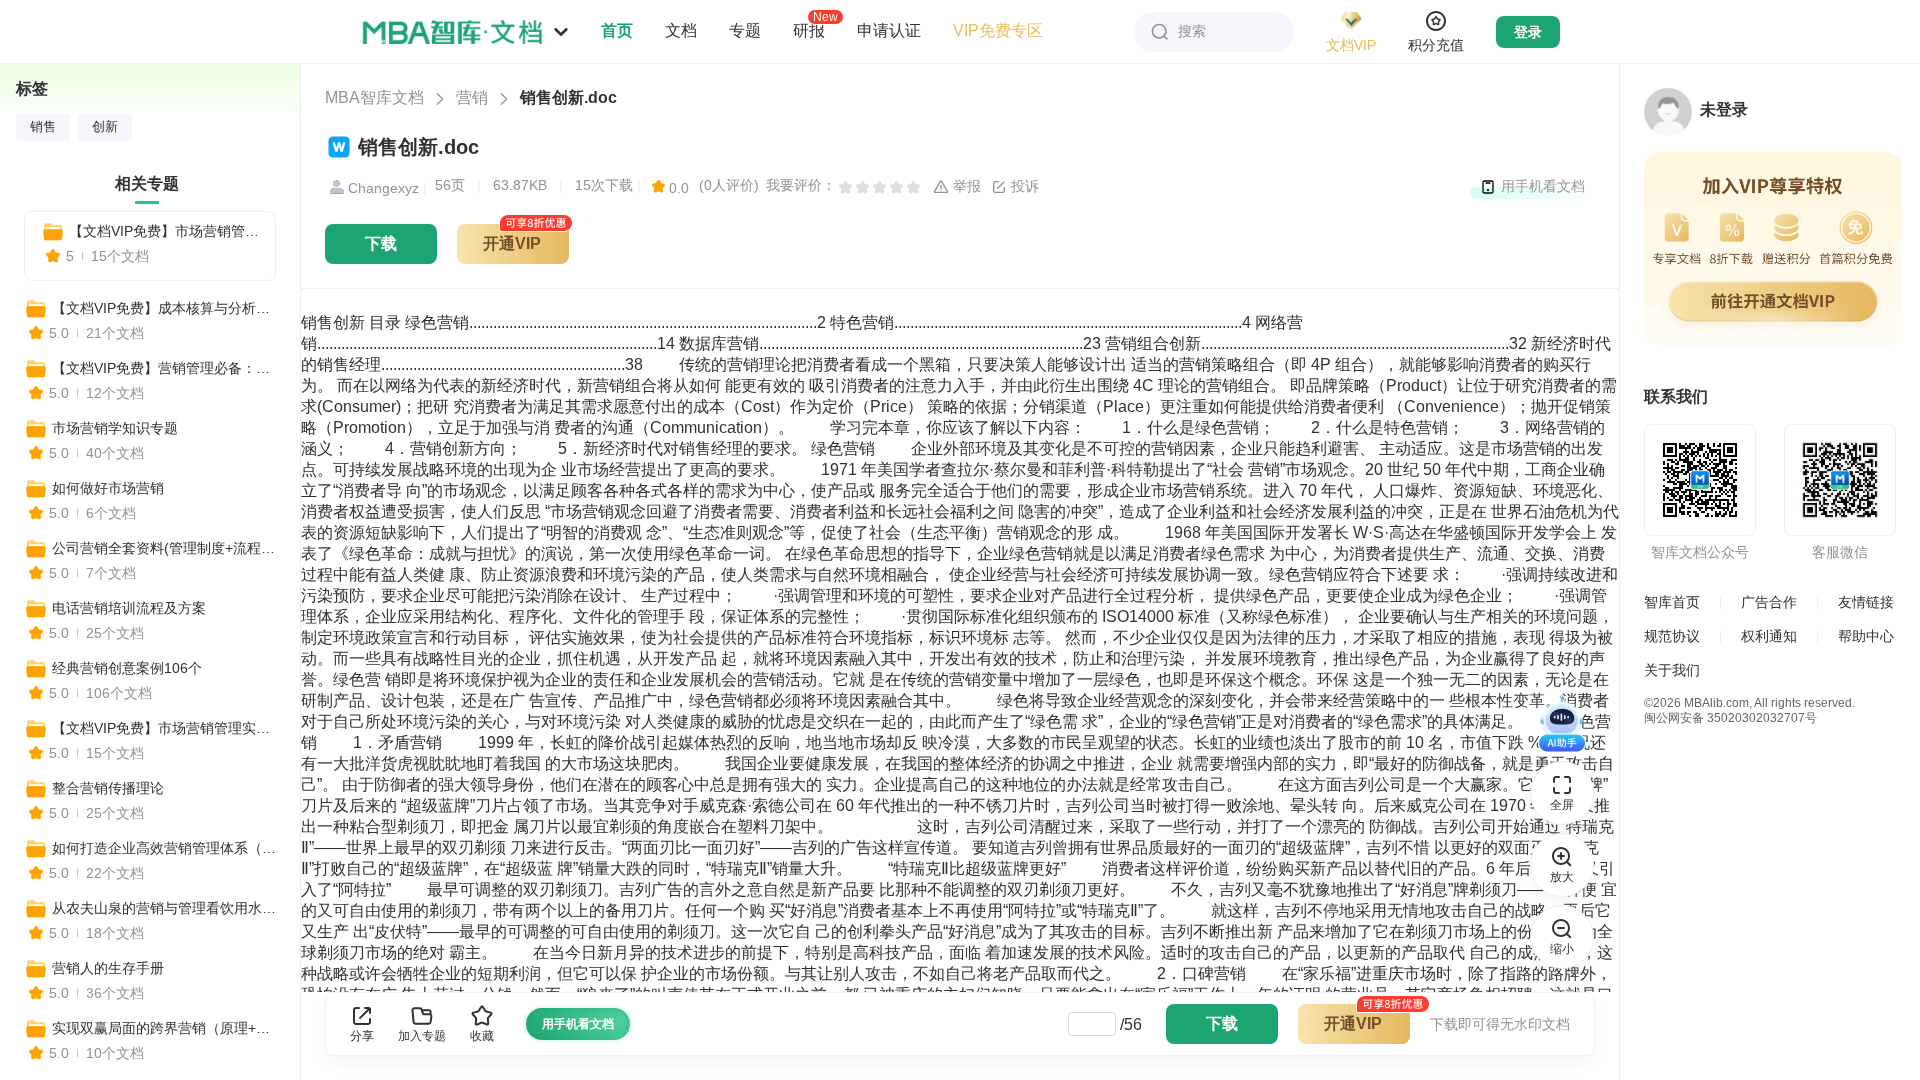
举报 (965, 186)
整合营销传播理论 (108, 788)
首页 (617, 30)
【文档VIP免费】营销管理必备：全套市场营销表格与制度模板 (167, 368)
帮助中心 (1866, 636)
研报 (809, 30)
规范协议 (1672, 636)
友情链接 (1866, 602)
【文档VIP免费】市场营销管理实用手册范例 (164, 231)
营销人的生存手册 (108, 968)
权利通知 (1769, 636)
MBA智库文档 (374, 97)
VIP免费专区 (998, 30)
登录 (1528, 32)
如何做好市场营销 (108, 488)
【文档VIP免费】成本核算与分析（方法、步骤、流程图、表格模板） (167, 308)
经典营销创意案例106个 (127, 668)
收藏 (482, 1036)
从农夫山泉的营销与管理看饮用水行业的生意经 (167, 908)
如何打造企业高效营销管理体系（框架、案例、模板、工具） (167, 848)
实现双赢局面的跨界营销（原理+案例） (167, 1028)
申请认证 (889, 30)
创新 (105, 127)
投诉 (1023, 186)
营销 (472, 97)
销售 (43, 127)
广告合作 (1769, 602)
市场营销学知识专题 (115, 428)
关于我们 (1672, 670)
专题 (745, 30)
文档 (681, 30)
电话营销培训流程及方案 (129, 608)
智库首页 (1672, 602)
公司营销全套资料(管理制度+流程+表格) (167, 548)
